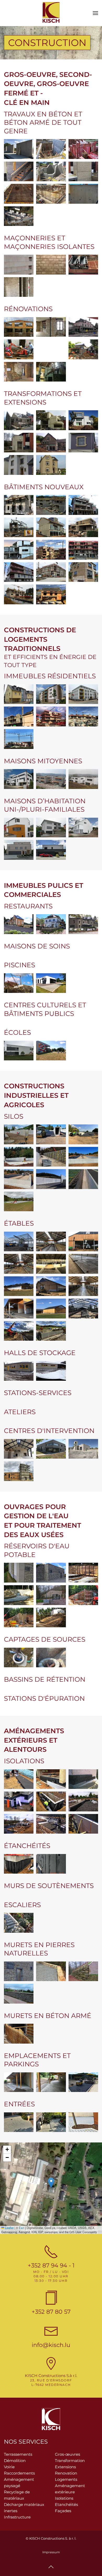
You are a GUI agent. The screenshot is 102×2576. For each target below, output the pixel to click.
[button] (95, 13)
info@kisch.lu (51, 2345)
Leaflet (9, 2228)
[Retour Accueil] (51, 13)
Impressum (51, 2552)
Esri (22, 2228)
